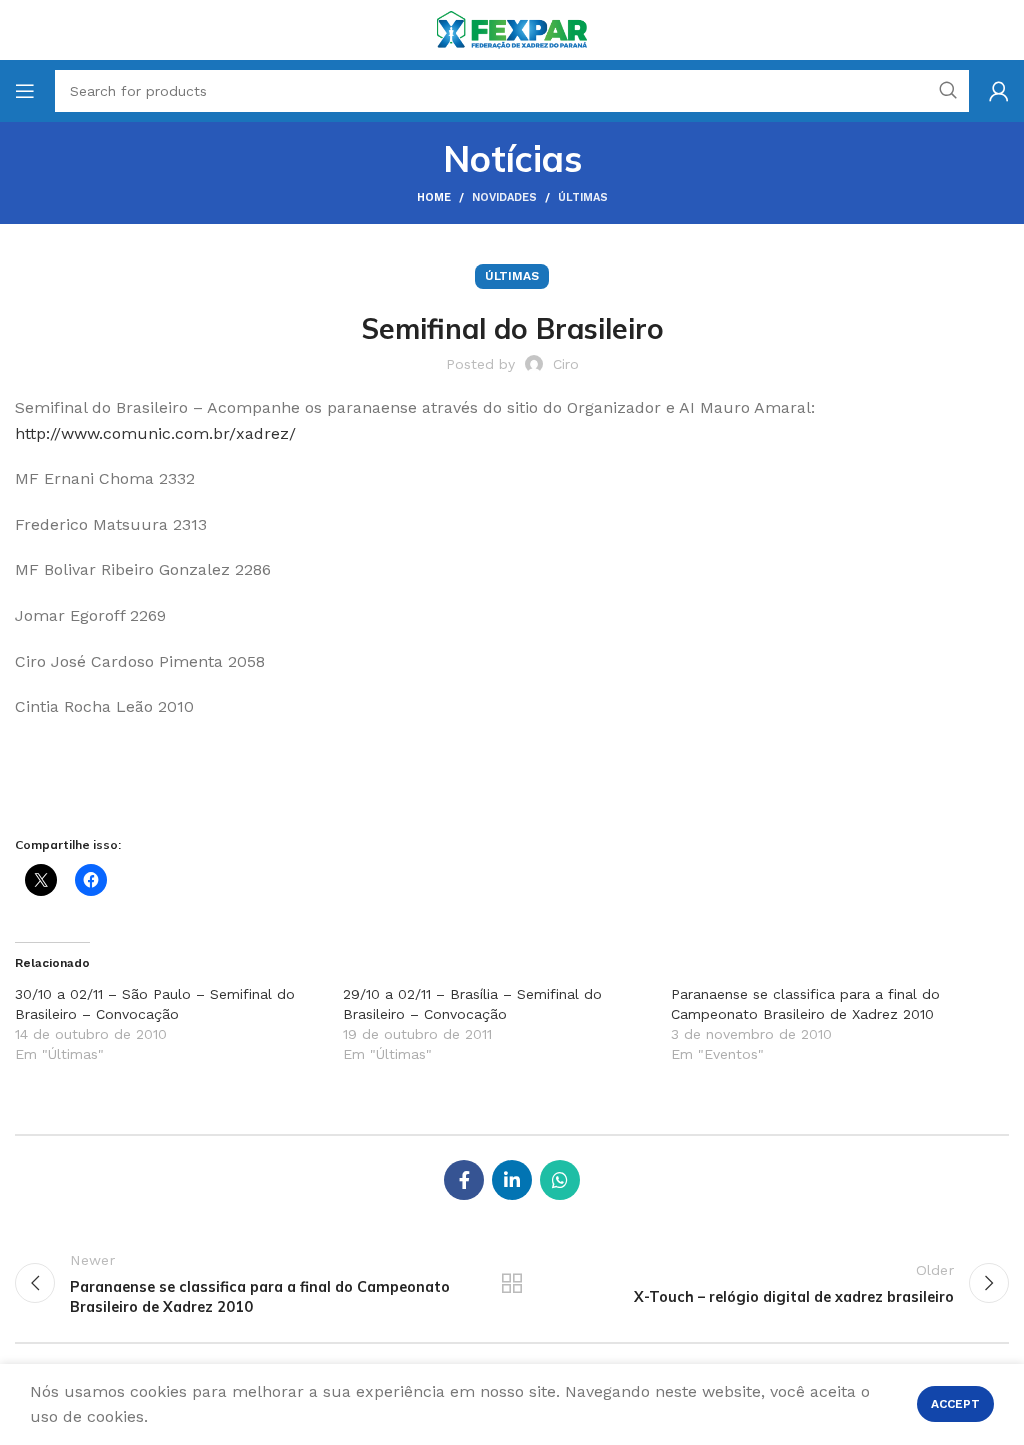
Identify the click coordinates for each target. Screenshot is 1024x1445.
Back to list (512, 1283)
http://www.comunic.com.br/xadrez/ (155, 433)
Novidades (504, 197)
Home (434, 197)
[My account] (999, 91)
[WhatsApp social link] (560, 1180)
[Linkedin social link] (512, 1180)
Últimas (583, 197)
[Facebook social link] (464, 1180)
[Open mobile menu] (25, 91)
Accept (955, 1404)
